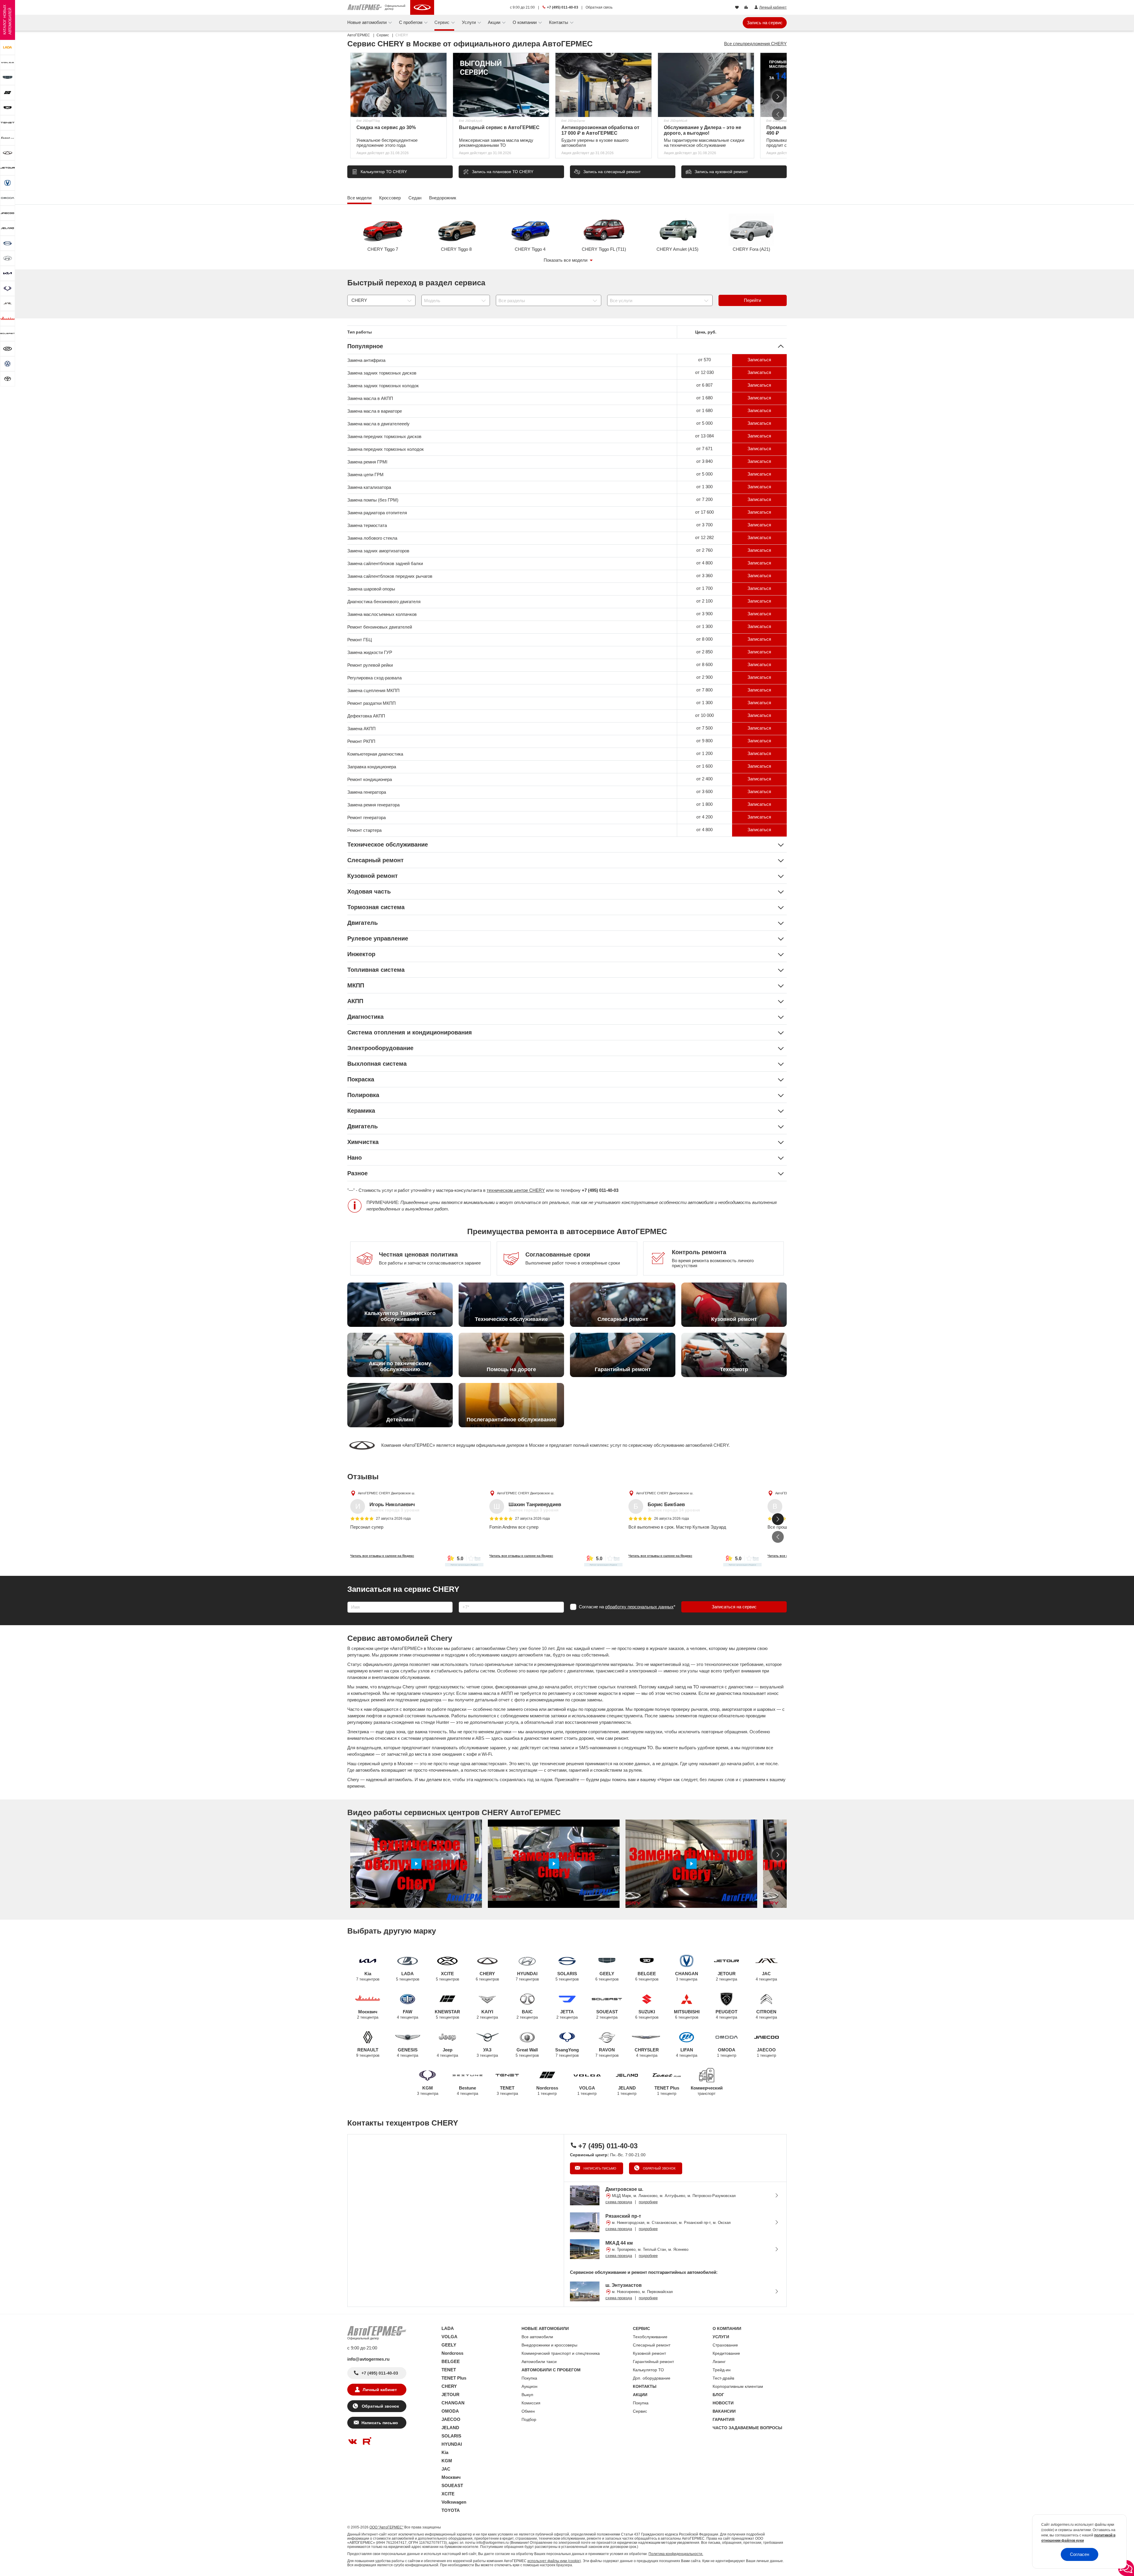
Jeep (447, 2052)
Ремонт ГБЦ (360, 640)
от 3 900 (704, 614)
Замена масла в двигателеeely (378, 424)
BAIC (527, 2014)
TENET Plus (667, 2091)
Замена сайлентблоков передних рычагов (390, 576)
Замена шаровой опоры (371, 589)
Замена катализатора (369, 487)
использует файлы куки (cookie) (554, 2561)
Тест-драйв (723, 2378)
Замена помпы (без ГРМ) (373, 500)
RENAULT (368, 2052)
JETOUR (726, 1976)
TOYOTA (451, 2510)
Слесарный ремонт (652, 2345)
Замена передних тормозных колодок (386, 449)
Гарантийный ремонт (653, 2362)
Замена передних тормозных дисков (384, 436)
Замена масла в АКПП (370, 398)
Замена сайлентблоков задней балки (385, 563)
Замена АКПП (361, 729)
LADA (408, 1976)
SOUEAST (607, 2014)
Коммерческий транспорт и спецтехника (561, 2353)
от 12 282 (704, 537)
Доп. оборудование (652, 2378)
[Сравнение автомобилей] (747, 8)
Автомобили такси (539, 2362)
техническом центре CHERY (516, 1190)
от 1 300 (704, 487)
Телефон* (466, 1600)
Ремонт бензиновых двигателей (380, 627)
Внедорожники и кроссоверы (549, 2345)
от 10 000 (704, 715)
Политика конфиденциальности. (676, 2554)
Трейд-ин (722, 2370)
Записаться (759, 360)
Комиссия (531, 2403)
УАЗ (487, 2052)
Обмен (528, 2411)
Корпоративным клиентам (738, 2386)
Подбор (529, 2419)
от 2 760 (704, 550)
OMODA (727, 2052)
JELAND (627, 2091)
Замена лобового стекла (372, 538)
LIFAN (687, 2052)
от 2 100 (704, 601)
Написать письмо (599, 2168)
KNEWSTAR (447, 2014)
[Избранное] (738, 8)
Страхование (725, 2345)
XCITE (448, 1976)
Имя (350, 1600)
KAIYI (487, 2014)
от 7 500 (704, 728)
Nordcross (547, 2091)
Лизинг (719, 2362)
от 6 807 (704, 385)
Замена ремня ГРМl (367, 462)
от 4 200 (704, 817)
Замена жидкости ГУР (370, 652)
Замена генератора (367, 792)
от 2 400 (704, 779)
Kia (368, 1976)
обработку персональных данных (639, 1607)
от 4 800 (704, 563)
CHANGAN (687, 1976)
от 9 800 (704, 741)
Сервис (640, 2411)
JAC (766, 1976)
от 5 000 (704, 423)
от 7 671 (704, 449)
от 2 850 (704, 652)
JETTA (567, 2014)
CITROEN (766, 2014)
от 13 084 (704, 436)
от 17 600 (704, 512)
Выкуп (527, 2395)
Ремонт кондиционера (370, 779)
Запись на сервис (765, 23)
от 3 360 (704, 576)
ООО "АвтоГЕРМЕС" (386, 2527)
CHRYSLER (647, 2052)
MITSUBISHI (687, 2014)
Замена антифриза (366, 360)
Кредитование (726, 2353)
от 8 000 (704, 639)
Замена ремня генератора (373, 805)
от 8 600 (704, 664)
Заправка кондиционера (372, 767)
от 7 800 (704, 690)
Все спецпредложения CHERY (755, 44)
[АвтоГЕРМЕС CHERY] (422, 7)
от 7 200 (704, 499)
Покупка (529, 2378)
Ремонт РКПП (361, 741)
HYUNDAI (527, 1976)
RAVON (607, 2052)
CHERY (487, 1976)
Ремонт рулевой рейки (370, 665)
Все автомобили (537, 2337)
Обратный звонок (659, 2168)
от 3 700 (704, 525)
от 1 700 (704, 588)
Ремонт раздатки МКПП (372, 703)
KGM (428, 2091)
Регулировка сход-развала (374, 678)
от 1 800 (704, 804)
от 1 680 (704, 398)
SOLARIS (567, 1976)
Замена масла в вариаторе (375, 411)
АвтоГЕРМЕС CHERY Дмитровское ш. (387, 1493)
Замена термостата (367, 525)
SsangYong (567, 2052)
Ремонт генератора (366, 817)
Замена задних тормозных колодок (383, 386)
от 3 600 (704, 791)
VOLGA (587, 2091)
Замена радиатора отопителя (377, 513)
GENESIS (408, 2052)
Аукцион (529, 2386)
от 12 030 (704, 372)
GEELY (607, 1976)
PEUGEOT (726, 2014)
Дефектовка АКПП (366, 716)
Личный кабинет (380, 2390)
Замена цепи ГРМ (365, 475)
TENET (507, 2091)
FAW (408, 2014)
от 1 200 (704, 753)
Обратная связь (599, 7)
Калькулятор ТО (648, 2370)
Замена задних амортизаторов (378, 551)
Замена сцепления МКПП (373, 690)
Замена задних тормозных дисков (382, 373)
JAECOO (766, 2052)
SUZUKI (647, 2014)
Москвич (368, 2014)
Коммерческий (707, 2091)
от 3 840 (704, 461)
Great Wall (527, 2052)
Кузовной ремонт (649, 2353)
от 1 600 (704, 766)
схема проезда (619, 2202)
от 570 (704, 360)
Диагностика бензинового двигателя (384, 602)
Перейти (752, 300)
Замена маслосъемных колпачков (382, 614)
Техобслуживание (650, 2337)
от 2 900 (704, 677)
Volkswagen (454, 2502)
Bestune (467, 2091)
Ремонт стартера (364, 830)
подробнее (648, 2202)
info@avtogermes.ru (368, 2359)
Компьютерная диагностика (375, 754)
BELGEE (647, 1976)
